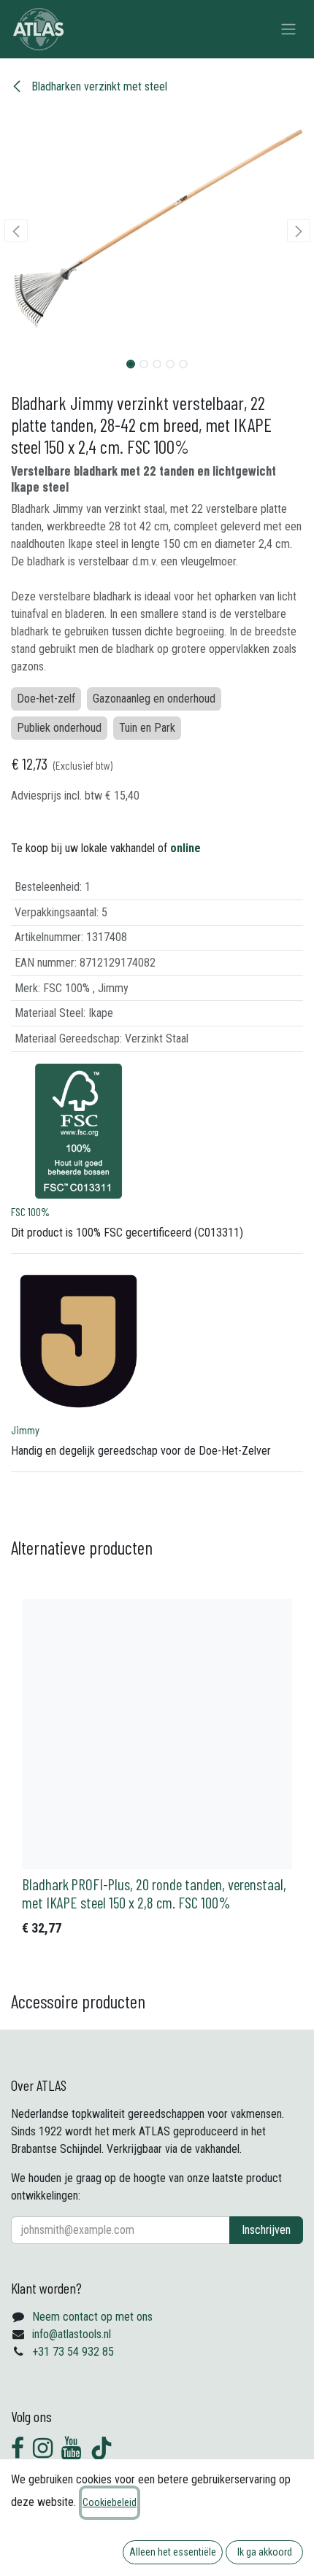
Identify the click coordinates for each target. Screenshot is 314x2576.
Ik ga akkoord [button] (265, 2552)
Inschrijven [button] (266, 2230)
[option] (157, 1771)
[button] (16, 231)
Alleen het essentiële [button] (173, 2552)
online (185, 848)
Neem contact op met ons (92, 2317)
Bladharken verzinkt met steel (98, 86)
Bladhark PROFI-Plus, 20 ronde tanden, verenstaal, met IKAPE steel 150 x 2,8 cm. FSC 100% (154, 1893)
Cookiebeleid (110, 2502)
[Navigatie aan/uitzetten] (288, 30)
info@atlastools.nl (72, 2334)
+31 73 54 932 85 (73, 2352)
